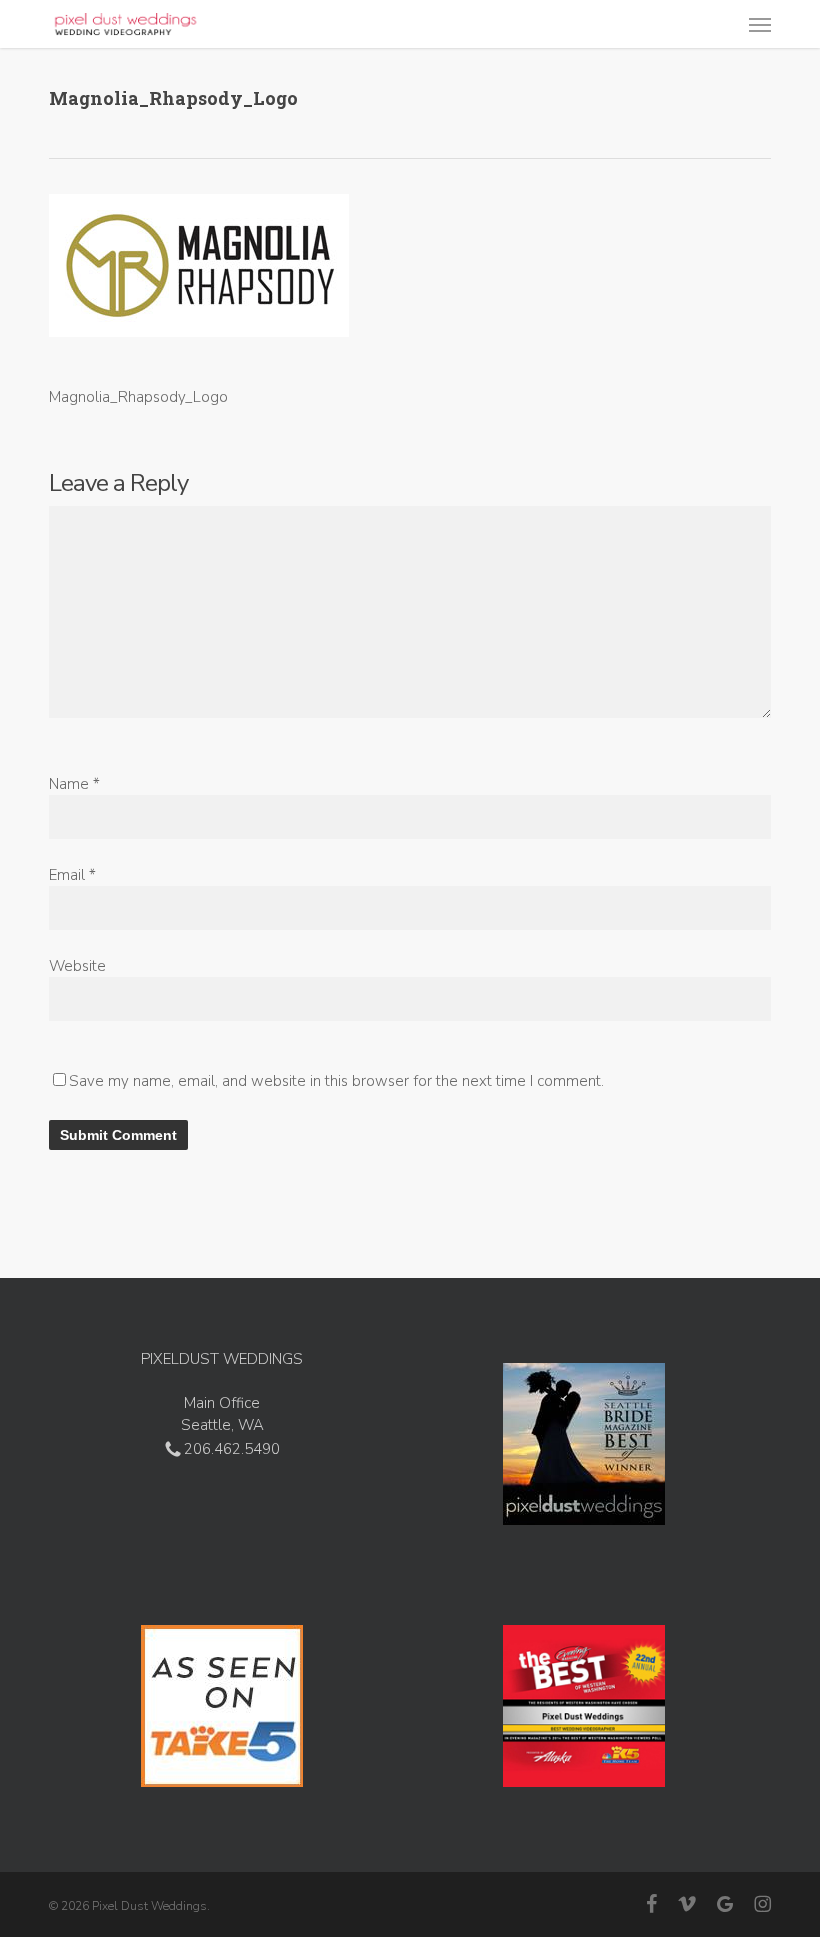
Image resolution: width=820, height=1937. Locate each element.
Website (77, 966)
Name (74, 784)
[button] (760, 24)
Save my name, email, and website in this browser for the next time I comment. (336, 1081)
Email (72, 875)
